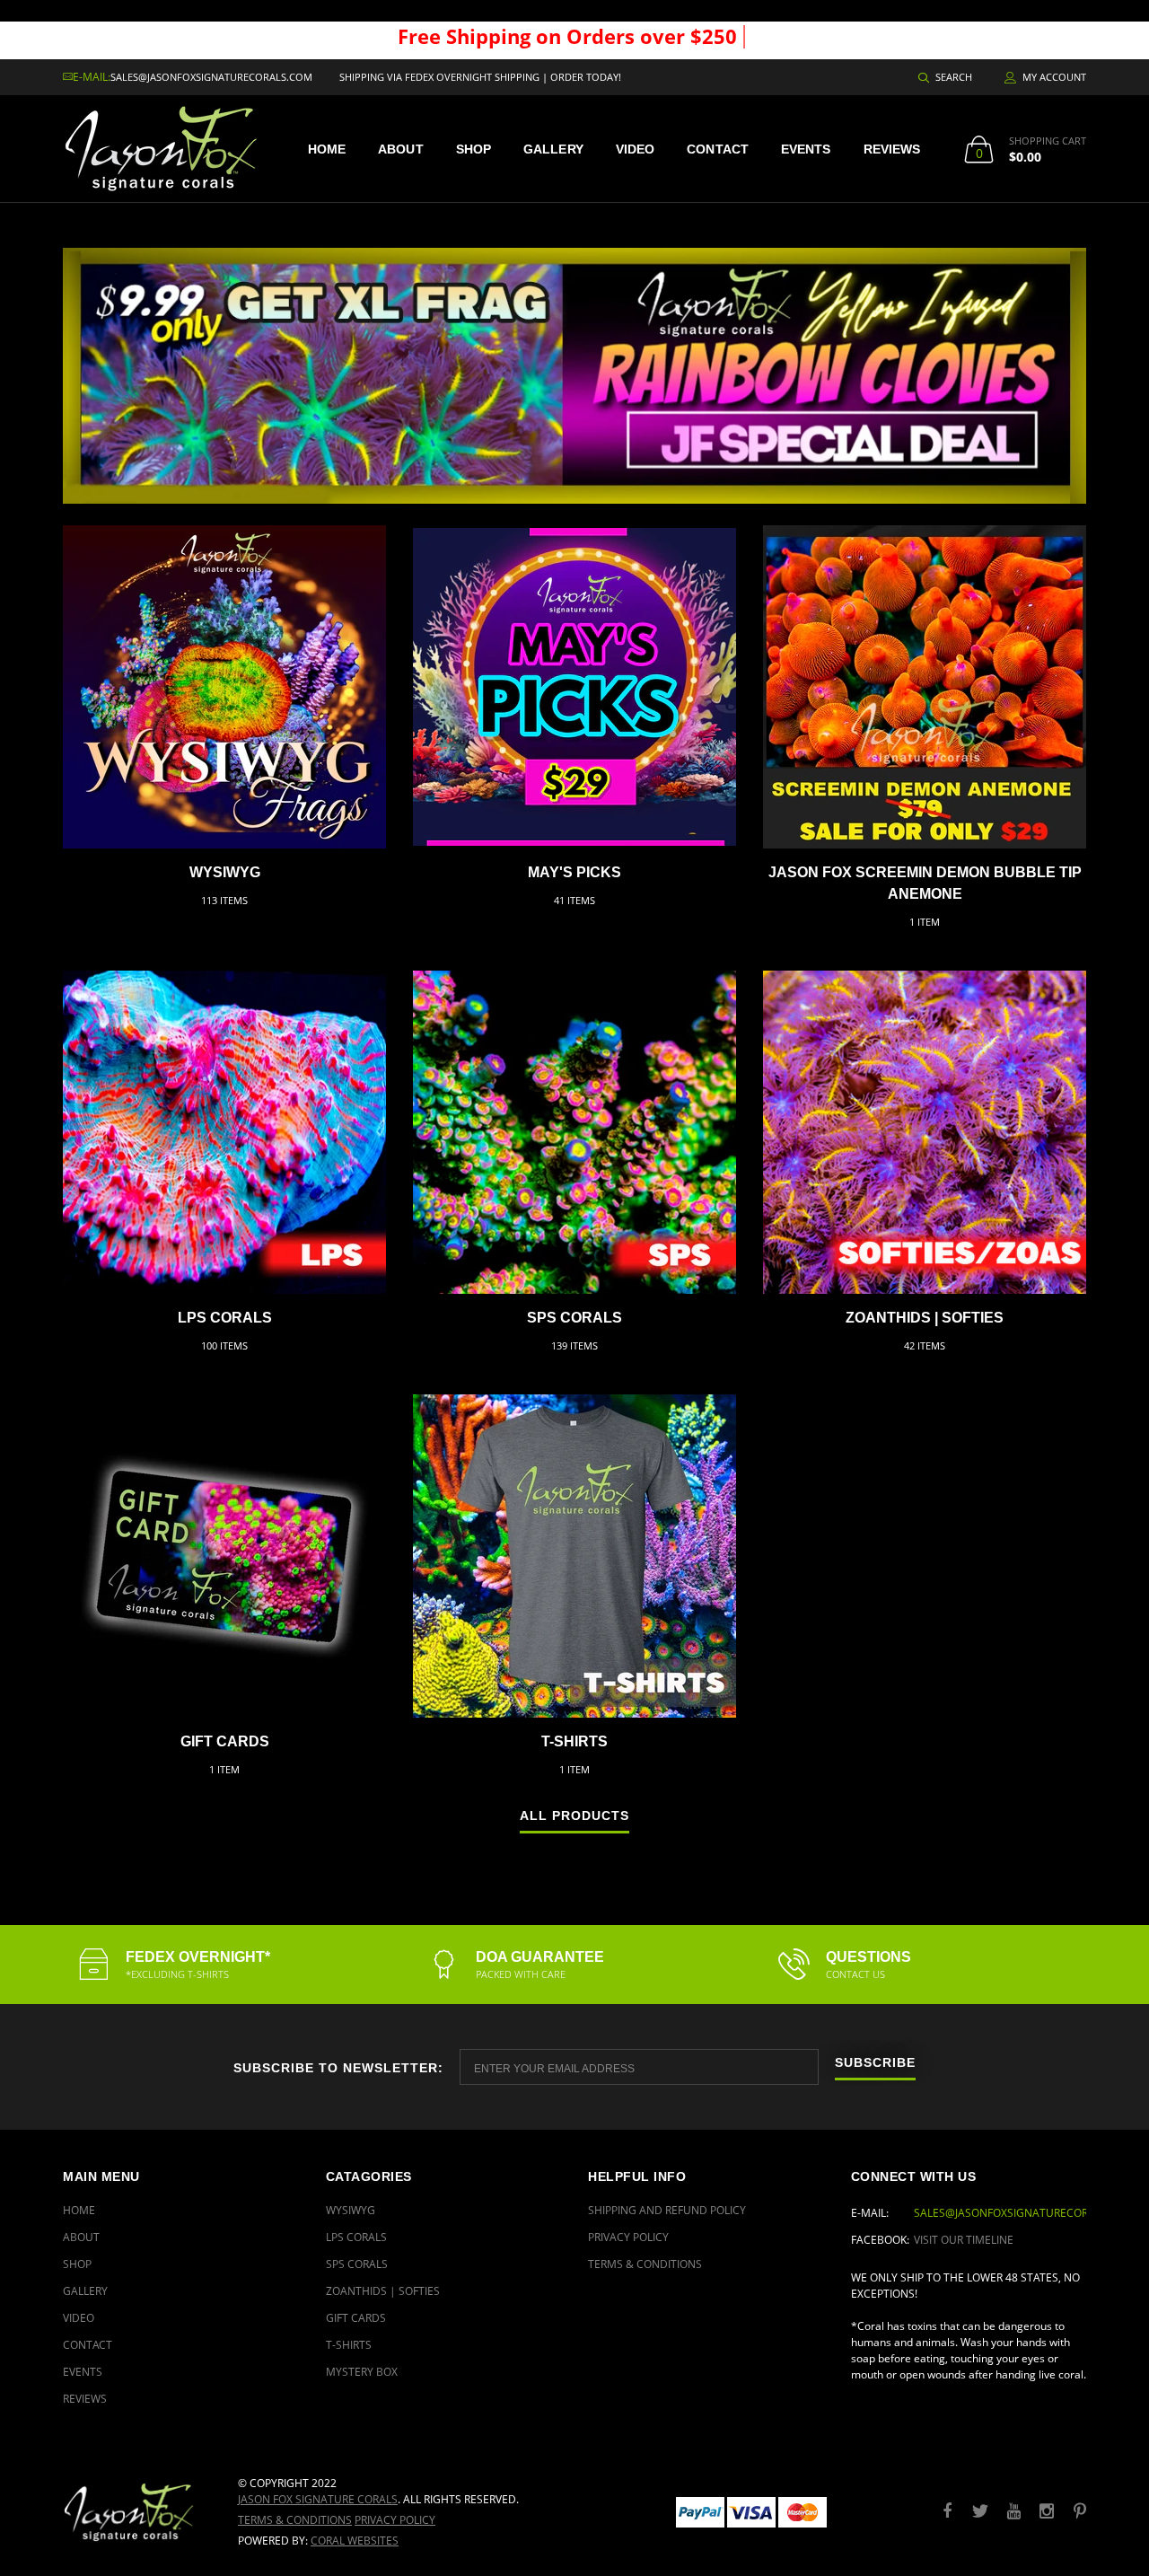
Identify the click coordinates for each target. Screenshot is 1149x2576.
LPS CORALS (225, 1318)
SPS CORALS (574, 1318)
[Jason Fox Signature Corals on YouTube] (1013, 2512)
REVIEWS (892, 149)
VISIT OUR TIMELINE (964, 2240)
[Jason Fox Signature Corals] (137, 2512)
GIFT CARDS (225, 1741)
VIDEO (636, 149)
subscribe (875, 2063)
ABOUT (401, 149)
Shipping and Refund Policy (667, 2210)
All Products (574, 1816)
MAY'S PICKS (574, 872)
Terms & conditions (295, 2520)
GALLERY (553, 149)
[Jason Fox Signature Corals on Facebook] (947, 2512)
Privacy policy (395, 2520)
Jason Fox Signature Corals (318, 2499)
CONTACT (718, 149)
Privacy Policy (628, 2237)
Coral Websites (355, 2541)
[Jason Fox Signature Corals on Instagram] (1047, 2512)
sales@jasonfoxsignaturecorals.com (211, 77)
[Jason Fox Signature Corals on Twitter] (980, 2512)
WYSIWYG (225, 872)
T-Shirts (574, 1741)
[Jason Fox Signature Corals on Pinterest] (1080, 2512)
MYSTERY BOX (362, 2372)
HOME (327, 149)
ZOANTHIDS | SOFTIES (925, 1318)
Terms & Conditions (645, 2264)
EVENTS (806, 149)
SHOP (474, 149)
